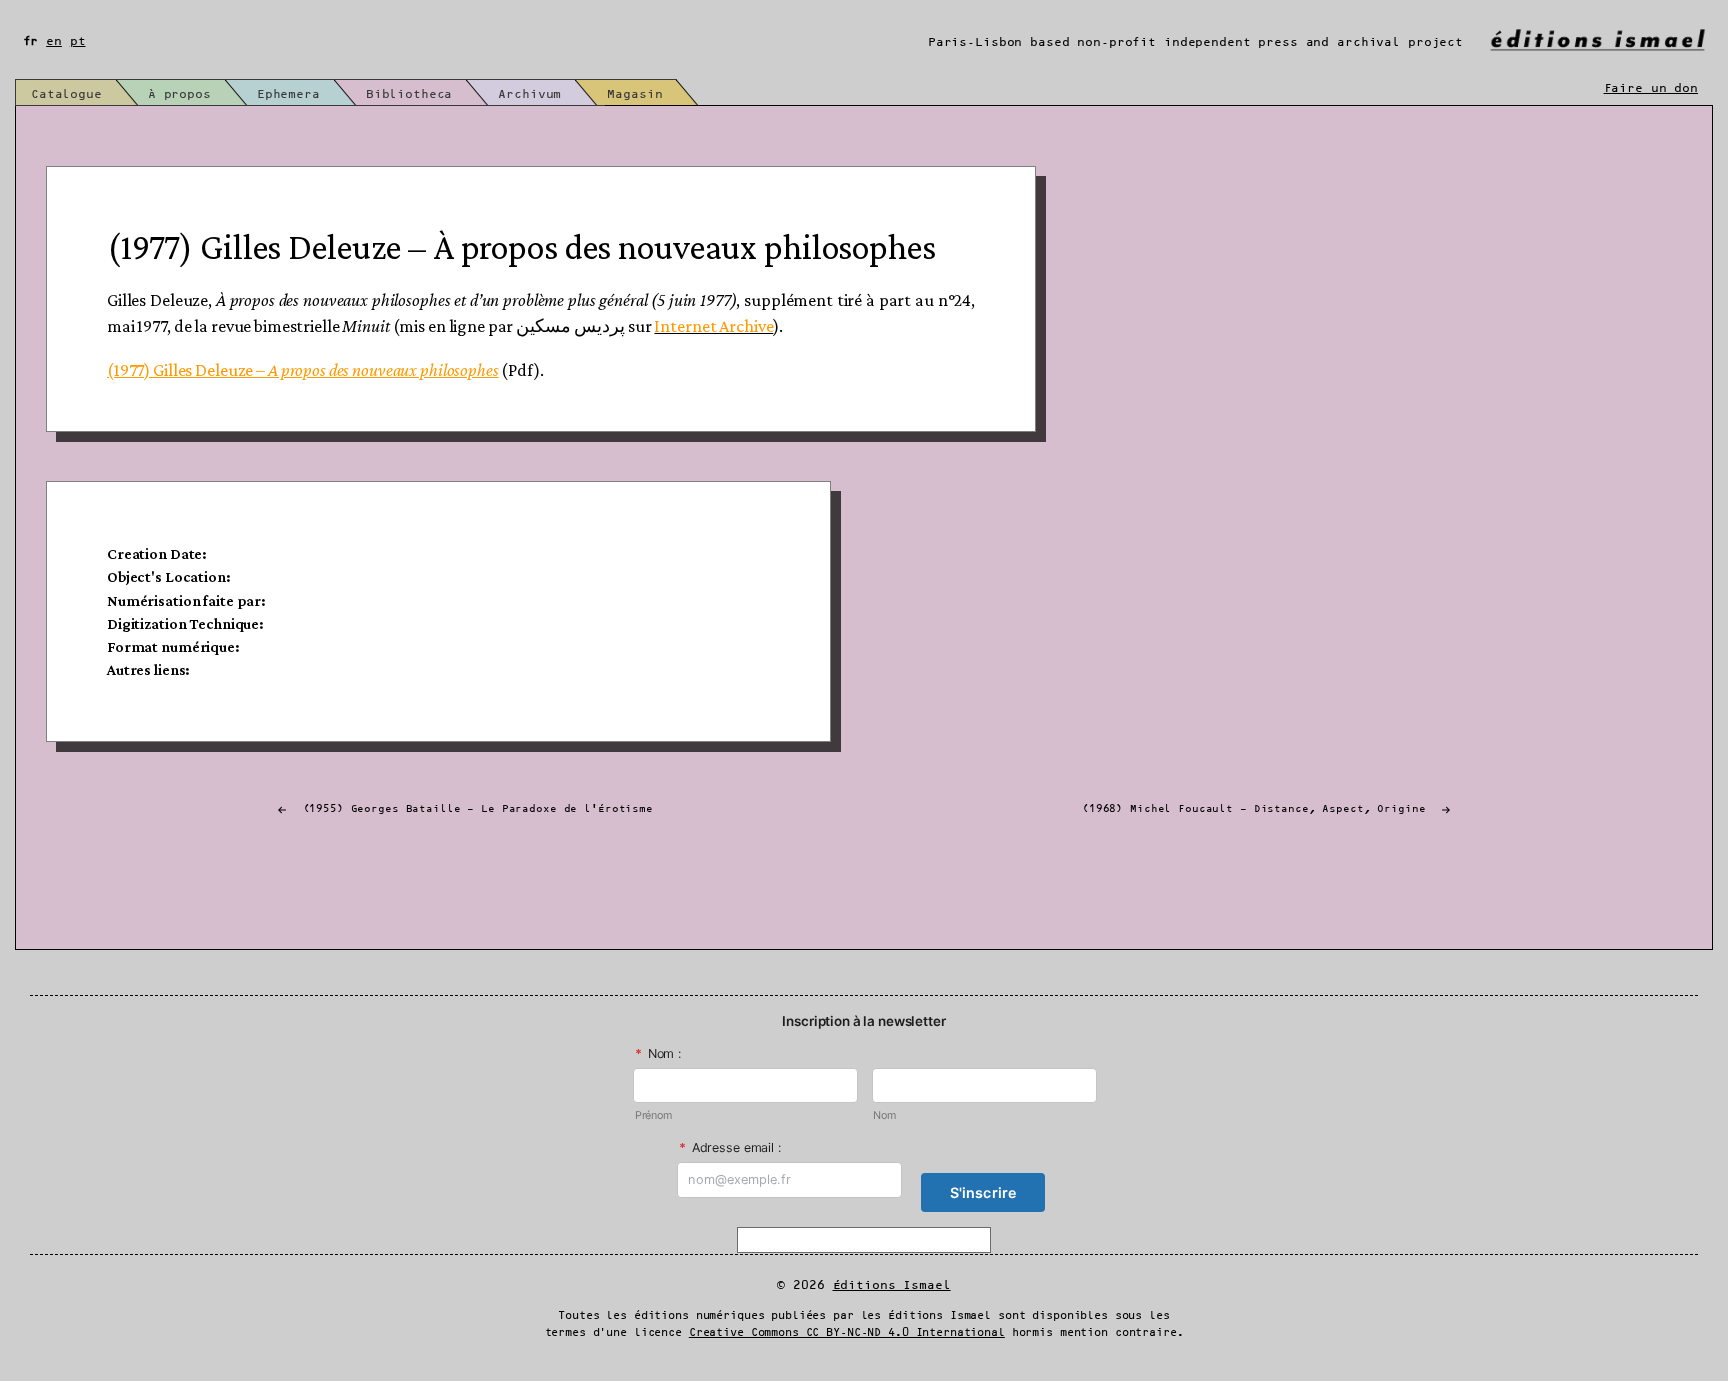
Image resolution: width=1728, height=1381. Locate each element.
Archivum (529, 94)
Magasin (634, 94)
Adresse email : (730, 1147)
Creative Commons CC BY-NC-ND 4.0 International (847, 1333)
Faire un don (1651, 88)
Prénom (653, 1115)
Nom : (658, 1053)
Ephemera (288, 94)
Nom (884, 1115)
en (54, 41)
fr (31, 41)
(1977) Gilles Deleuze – (303, 370)
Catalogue (66, 94)
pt (78, 41)
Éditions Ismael (892, 1285)
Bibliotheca (409, 94)
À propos (179, 94)
